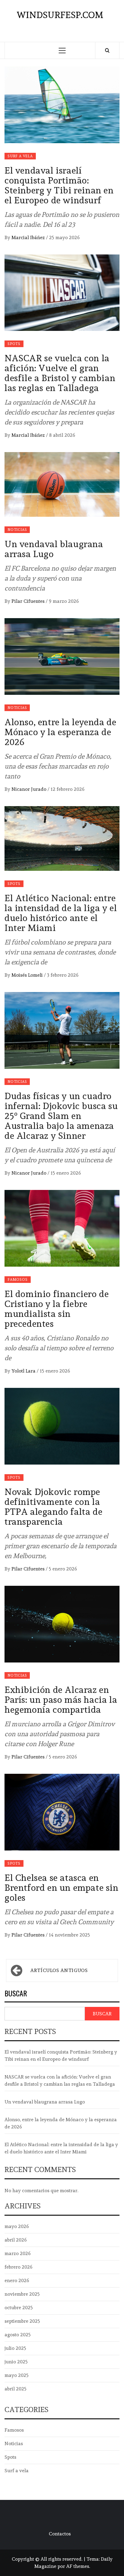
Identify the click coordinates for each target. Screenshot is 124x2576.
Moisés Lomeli (28, 975)
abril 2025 (15, 2389)
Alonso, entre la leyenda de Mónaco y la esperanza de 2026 (60, 732)
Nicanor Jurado (29, 789)
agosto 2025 (18, 2335)
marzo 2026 (18, 2253)
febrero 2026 (19, 2267)
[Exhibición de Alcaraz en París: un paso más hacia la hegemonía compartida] (62, 1623)
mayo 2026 (17, 2226)
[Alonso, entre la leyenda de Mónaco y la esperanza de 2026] (62, 655)
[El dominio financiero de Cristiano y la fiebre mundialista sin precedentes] (62, 1227)
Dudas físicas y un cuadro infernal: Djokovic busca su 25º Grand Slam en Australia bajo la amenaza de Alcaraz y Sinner (61, 1116)
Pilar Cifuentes (29, 601)
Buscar (16, 1994)
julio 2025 (15, 2348)
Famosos (18, 1280)
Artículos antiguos (59, 1970)
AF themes (78, 2566)
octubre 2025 (19, 2308)
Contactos (60, 2534)
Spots (14, 344)
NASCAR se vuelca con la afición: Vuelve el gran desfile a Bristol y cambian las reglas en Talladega (60, 373)
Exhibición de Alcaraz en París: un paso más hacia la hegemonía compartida (61, 1700)
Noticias (17, 530)
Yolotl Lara (24, 1371)
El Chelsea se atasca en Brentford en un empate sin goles (62, 1888)
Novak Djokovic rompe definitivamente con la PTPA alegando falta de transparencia (53, 1507)
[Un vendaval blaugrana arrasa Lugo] (62, 483)
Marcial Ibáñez (29, 237)
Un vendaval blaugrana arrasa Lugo (54, 549)
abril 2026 (16, 2240)
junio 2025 (16, 2362)
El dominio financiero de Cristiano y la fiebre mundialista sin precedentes (57, 1309)
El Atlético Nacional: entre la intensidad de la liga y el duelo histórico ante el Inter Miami (61, 913)
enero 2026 (17, 2280)
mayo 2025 (17, 2375)
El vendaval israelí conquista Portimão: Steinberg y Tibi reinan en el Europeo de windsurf (59, 185)
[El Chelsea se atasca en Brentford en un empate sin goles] (62, 1811)
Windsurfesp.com (60, 15)
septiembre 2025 (22, 2321)
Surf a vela (20, 156)
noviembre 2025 (22, 2294)
